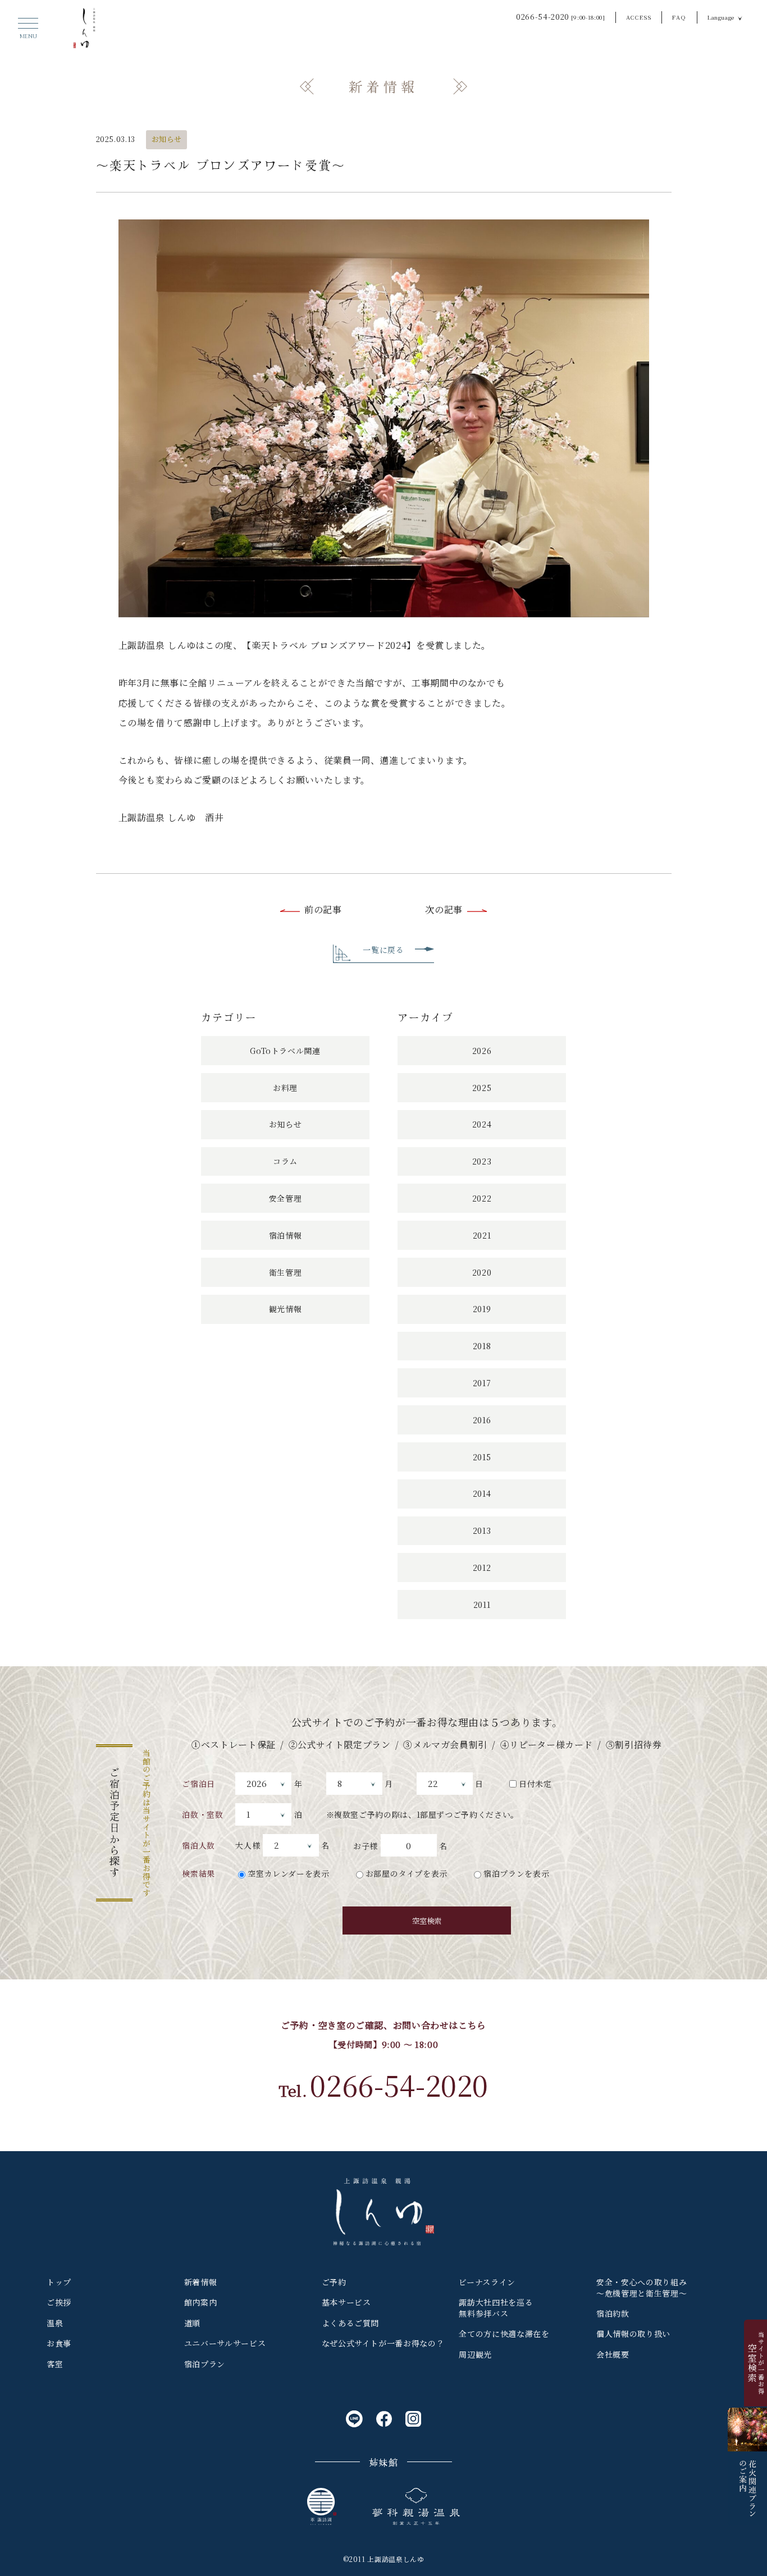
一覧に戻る (383, 950)
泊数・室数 (202, 1814)
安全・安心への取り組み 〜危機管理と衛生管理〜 (642, 2288)
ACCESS (639, 17)
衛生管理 (286, 1272)
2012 (482, 1567)
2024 (482, 1124)
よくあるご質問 (350, 2323)
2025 (482, 1088)
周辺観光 (475, 2354)
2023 (482, 1161)
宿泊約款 (613, 2313)
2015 (482, 1457)
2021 (482, 1235)
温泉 (55, 2323)
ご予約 (334, 2282)
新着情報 (201, 2282)
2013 (482, 1530)
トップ (59, 2282)
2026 (482, 1051)
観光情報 (286, 1309)
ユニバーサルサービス (225, 2343)
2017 (482, 1383)
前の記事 (323, 909)
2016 (482, 1420)
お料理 (285, 1088)
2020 (482, 1272)
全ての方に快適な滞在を (504, 2334)
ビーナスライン (487, 2282)
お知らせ (167, 139)
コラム (285, 1161)
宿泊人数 (198, 1845)
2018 (482, 1346)
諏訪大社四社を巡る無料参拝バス (496, 2308)
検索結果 (198, 1873)
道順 (192, 2323)
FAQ (679, 17)
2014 (482, 1493)
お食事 (59, 2343)
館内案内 (201, 2302)
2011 (482, 1605)
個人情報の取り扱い (633, 2334)
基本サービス (346, 2302)
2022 (482, 1198)
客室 (55, 2364)
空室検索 (427, 1921)
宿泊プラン (205, 2364)
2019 (482, 1309)
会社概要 (613, 2354)
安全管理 (286, 1198)
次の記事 (444, 909)
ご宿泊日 (198, 1784)
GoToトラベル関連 (285, 1051)
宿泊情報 (286, 1235)
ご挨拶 (59, 2302)
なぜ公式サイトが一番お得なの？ (383, 2343)
